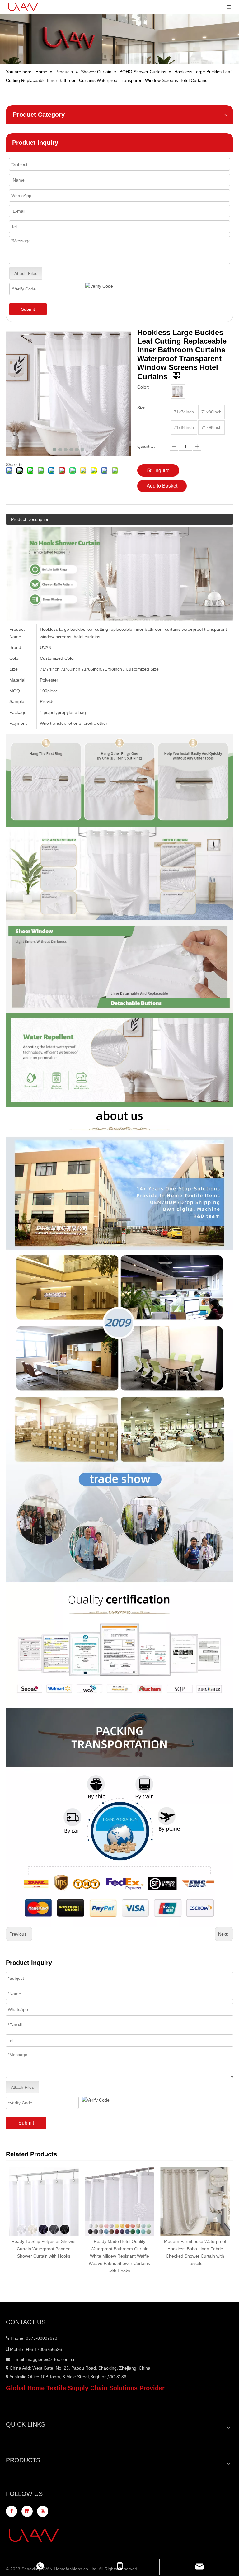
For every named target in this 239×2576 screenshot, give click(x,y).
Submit (28, 309)
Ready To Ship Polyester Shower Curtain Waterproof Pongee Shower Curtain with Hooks (44, 2249)
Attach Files (26, 273)
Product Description (30, 519)
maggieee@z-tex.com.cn (51, 2359)
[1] (178, 391)
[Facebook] (12, 2511)
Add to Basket (162, 486)
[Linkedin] (27, 2511)
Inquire (162, 471)
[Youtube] (43, 2511)
